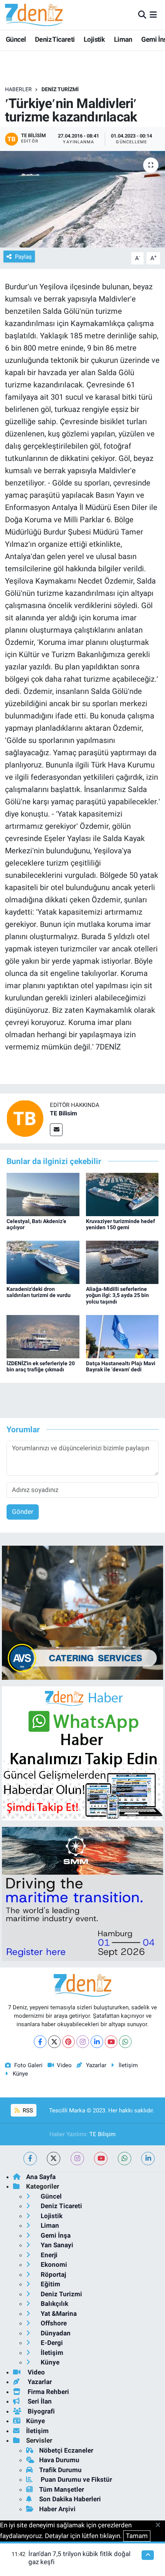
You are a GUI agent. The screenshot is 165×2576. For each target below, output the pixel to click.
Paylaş (23, 257)
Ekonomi (53, 2264)
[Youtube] (111, 2042)
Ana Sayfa (41, 2177)
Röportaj (53, 2274)
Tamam (137, 2536)
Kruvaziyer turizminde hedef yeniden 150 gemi (120, 1224)
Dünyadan (55, 2333)
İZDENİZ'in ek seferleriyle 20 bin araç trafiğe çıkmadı (41, 1367)
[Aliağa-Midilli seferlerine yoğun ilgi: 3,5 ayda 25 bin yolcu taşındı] (122, 1262)
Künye (20, 2074)
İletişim (128, 2065)
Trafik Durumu (60, 2470)
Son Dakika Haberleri (70, 2499)
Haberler (18, 89)
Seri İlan (39, 2401)
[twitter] (54, 2159)
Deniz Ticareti (55, 39)
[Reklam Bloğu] (82, 1612)
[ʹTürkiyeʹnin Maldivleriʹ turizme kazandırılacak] (82, 199)
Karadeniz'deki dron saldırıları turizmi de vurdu (39, 1292)
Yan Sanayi (56, 2245)
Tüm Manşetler (62, 2489)
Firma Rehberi (48, 2392)
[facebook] (30, 2159)
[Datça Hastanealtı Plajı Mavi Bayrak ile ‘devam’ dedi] (122, 1336)
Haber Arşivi (57, 2509)
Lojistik (94, 39)
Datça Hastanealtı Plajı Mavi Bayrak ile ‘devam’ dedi (121, 1367)
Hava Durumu (59, 2460)
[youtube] (101, 2159)
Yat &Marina (58, 2314)
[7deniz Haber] (34, 15)
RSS (27, 2110)
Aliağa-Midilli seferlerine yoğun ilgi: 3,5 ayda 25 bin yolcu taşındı (117, 1295)
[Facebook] (40, 2042)
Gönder (23, 1512)
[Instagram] (83, 2042)
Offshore (53, 2323)
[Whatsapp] (125, 2042)
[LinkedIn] (97, 2042)
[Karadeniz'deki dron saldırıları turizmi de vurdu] (43, 1262)
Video (64, 2065)
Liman (123, 39)
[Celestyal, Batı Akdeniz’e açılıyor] (43, 1194)
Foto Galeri (28, 2065)
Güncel (16, 39)
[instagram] (77, 2159)
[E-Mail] (56, 1130)
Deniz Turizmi (60, 89)
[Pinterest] (68, 2042)
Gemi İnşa (55, 2235)
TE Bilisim (64, 1113)
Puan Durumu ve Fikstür (76, 2479)
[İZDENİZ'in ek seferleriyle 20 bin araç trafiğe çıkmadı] (43, 1336)
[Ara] (142, 15)
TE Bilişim (102, 2134)
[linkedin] (148, 2159)
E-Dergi (51, 2343)
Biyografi (40, 2411)
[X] (54, 2042)
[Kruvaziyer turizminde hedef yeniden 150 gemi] (122, 1194)
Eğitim (50, 2284)
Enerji (48, 2255)
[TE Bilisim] (25, 1118)
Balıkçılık (54, 2304)
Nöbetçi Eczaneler (66, 2450)
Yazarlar (96, 2065)
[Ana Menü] (153, 15)
